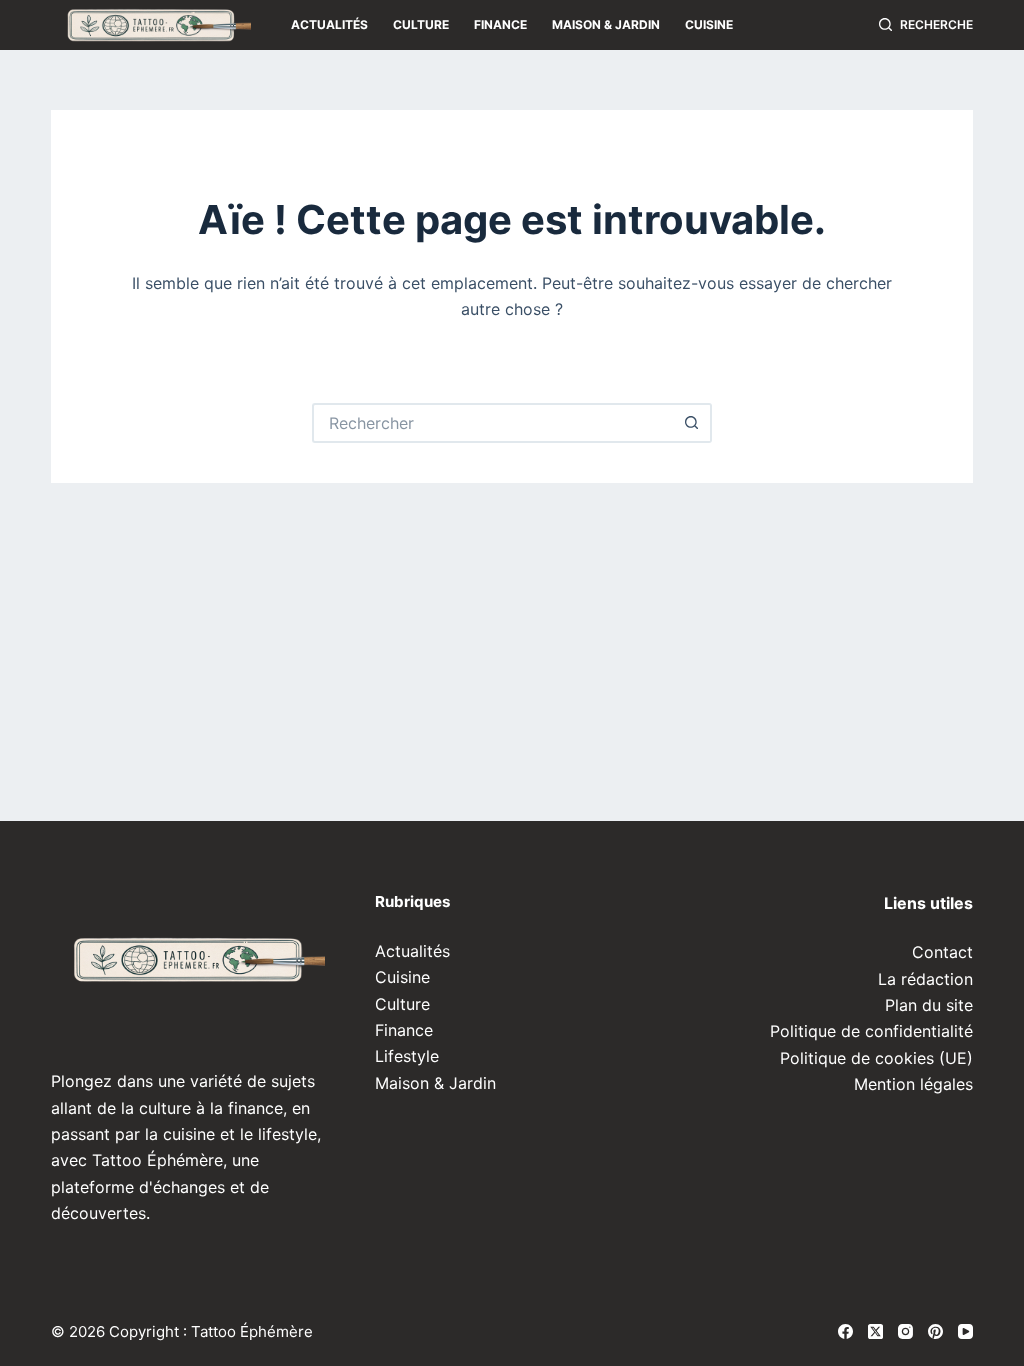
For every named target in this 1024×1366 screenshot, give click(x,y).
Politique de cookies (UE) (876, 1058)
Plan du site (929, 1005)
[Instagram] (905, 1331)
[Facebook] (845, 1331)
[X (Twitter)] (875, 1331)
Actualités (329, 24)
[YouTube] (965, 1331)
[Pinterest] (935, 1331)
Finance (500, 24)
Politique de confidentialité (871, 1031)
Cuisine (709, 24)
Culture (421, 24)
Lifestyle (407, 1056)
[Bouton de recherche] (692, 423)
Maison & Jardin (606, 24)
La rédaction (925, 979)
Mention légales (913, 1084)
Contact (942, 952)
